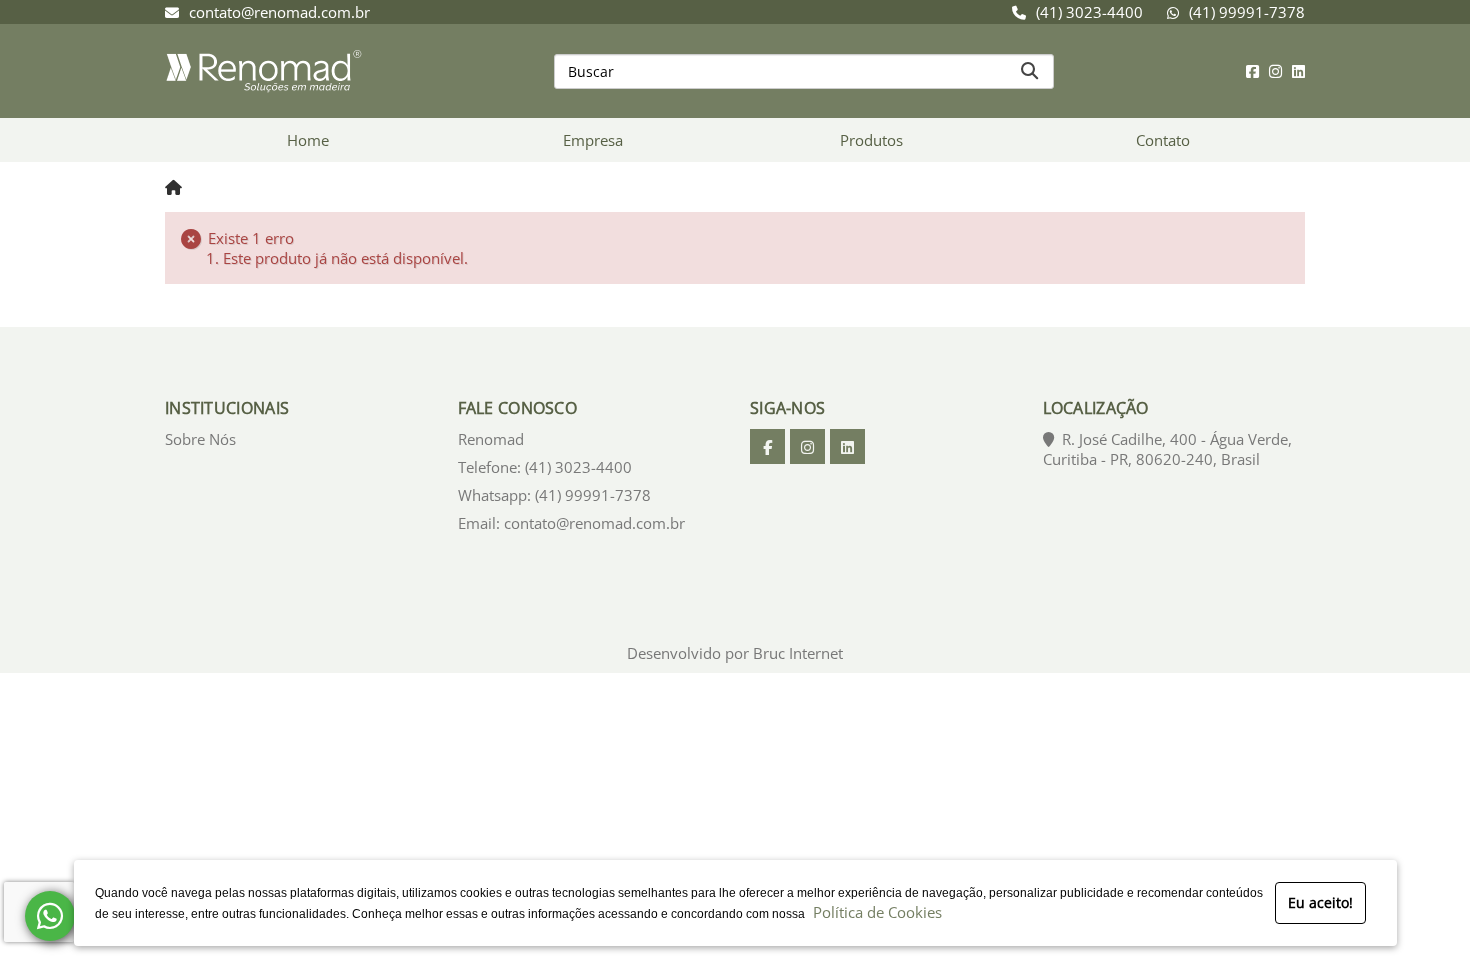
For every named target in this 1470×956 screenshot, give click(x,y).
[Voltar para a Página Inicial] (173, 187)
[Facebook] (1252, 71)
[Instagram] (1275, 71)
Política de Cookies (873, 912)
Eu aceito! (1320, 902)
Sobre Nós (200, 439)
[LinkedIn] (1298, 71)
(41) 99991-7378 (1247, 12)
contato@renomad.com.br (279, 12)
